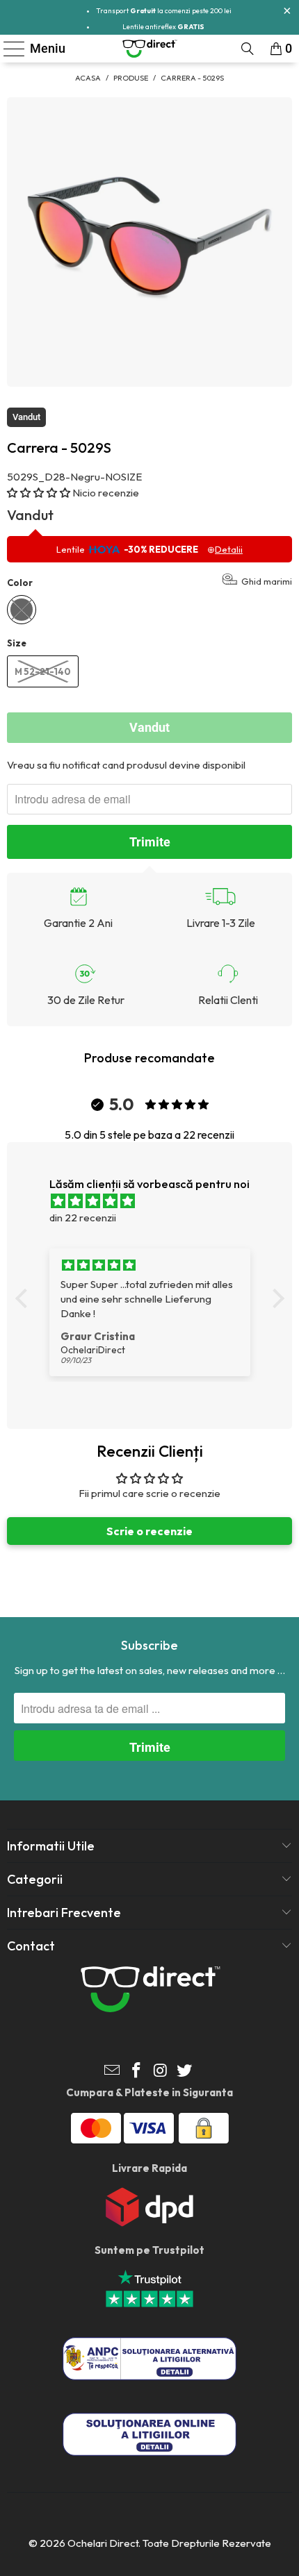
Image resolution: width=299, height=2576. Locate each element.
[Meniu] (8, 49)
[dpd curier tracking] (149, 2223)
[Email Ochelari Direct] (113, 2072)
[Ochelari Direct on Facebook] (137, 2072)
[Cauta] (248, 49)
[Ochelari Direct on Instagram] (161, 2072)
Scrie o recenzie (149, 1531)
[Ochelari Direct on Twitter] (185, 2072)
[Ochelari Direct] (150, 49)
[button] (39, 493)
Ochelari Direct (103, 2543)
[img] (157, 1201)
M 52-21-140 (43, 671)
